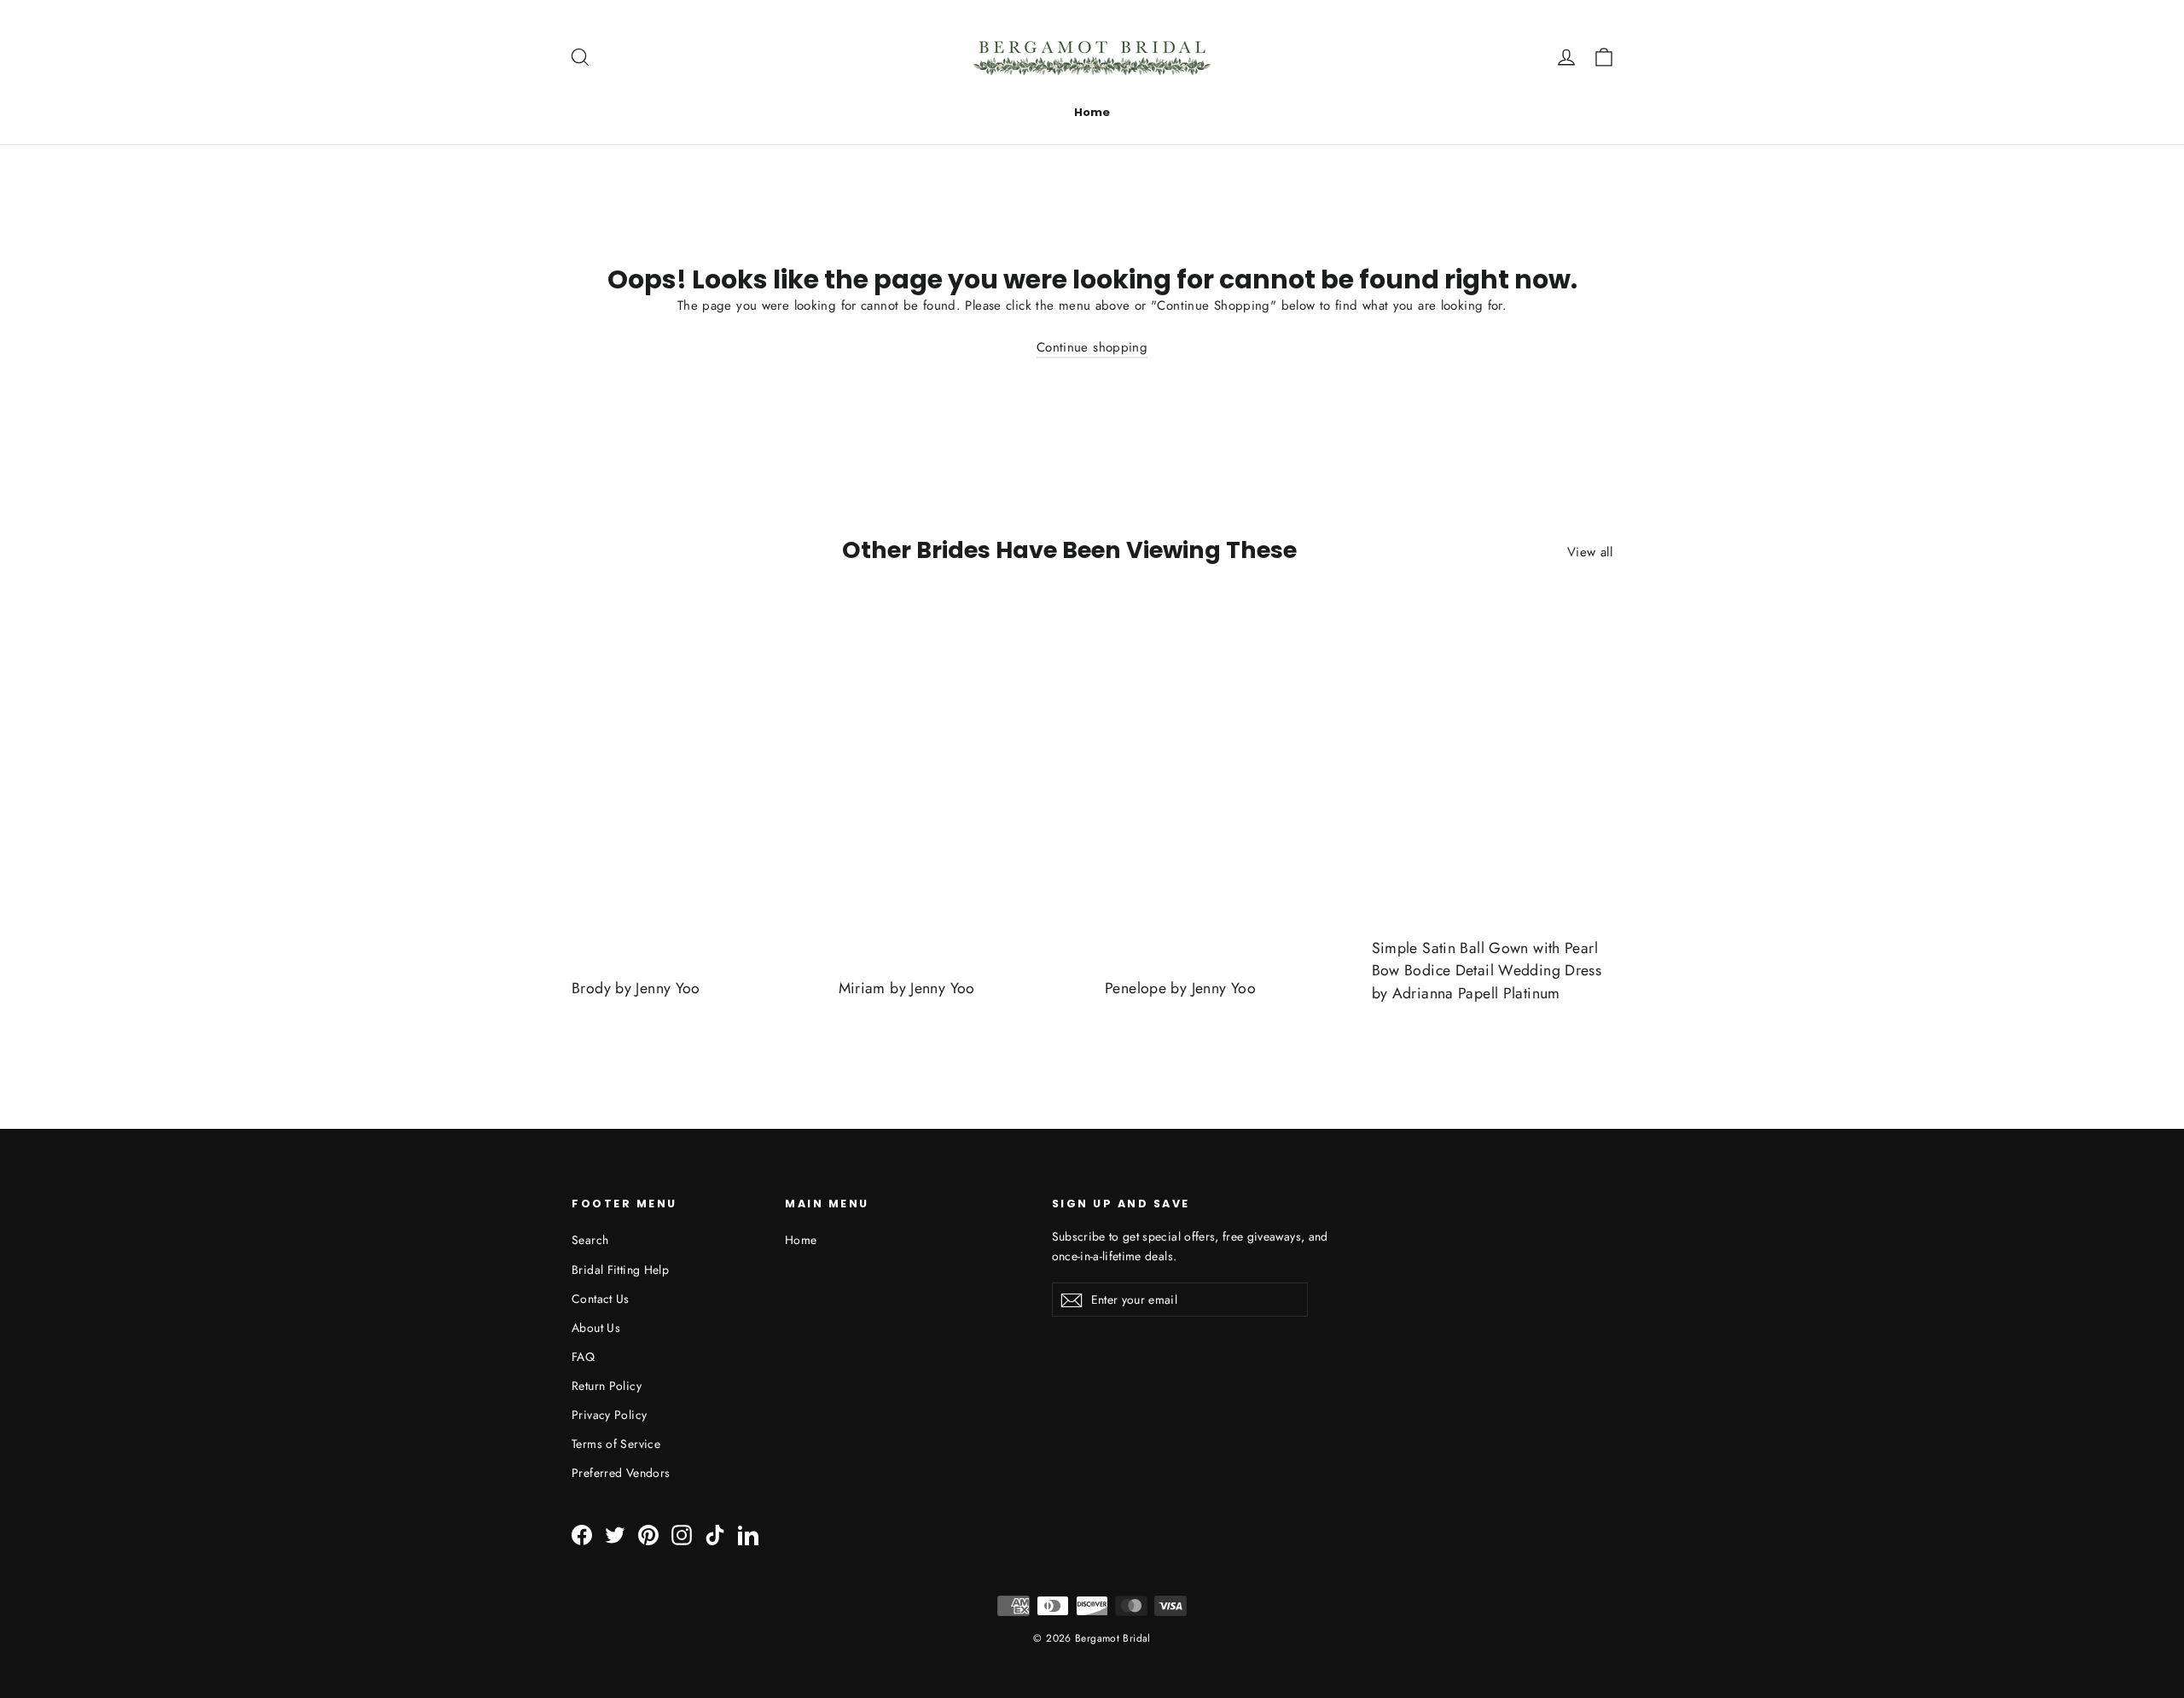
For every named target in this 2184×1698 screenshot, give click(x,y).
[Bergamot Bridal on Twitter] (615, 1534)
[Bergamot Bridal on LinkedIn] (748, 1534)
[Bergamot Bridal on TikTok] (715, 1534)
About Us (596, 1328)
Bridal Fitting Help (620, 1270)
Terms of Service (616, 1444)
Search (590, 1240)
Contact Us (601, 1299)
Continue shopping (1092, 347)
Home (1092, 112)
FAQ (583, 1357)
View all (1590, 552)
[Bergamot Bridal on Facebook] (582, 1534)
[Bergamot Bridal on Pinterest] (648, 1534)
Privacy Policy (609, 1415)
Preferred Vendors (621, 1473)
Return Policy (607, 1386)
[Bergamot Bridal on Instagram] (682, 1534)
